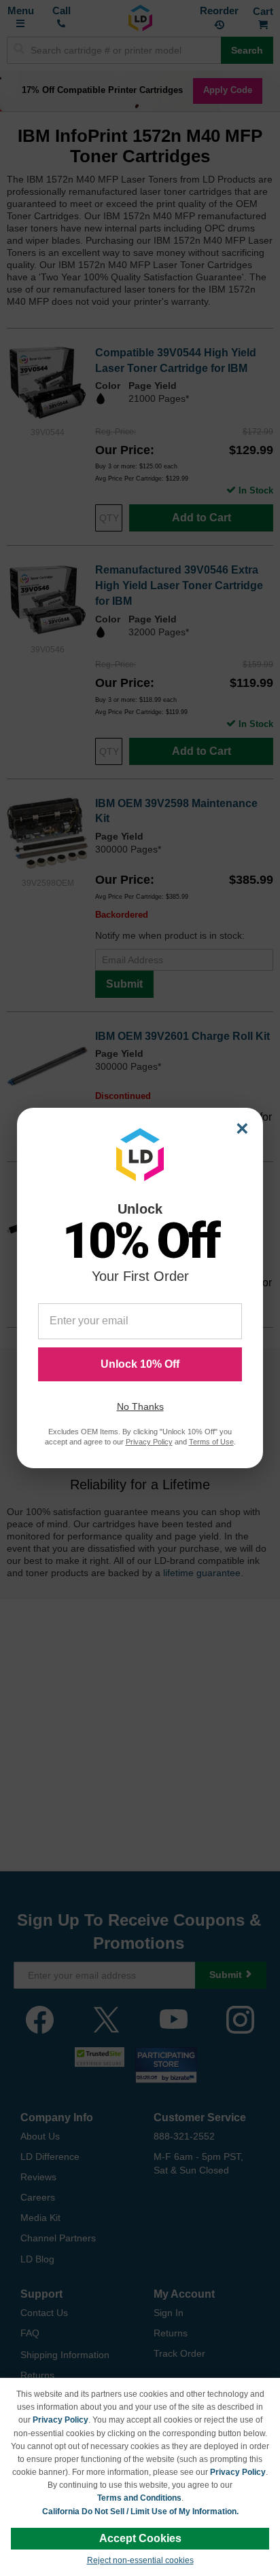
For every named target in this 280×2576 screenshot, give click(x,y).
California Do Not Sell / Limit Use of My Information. (140, 2512)
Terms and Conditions (139, 2498)
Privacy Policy (60, 2420)
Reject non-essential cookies (140, 2560)
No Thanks (140, 1406)
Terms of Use (211, 1442)
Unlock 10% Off (140, 1364)
